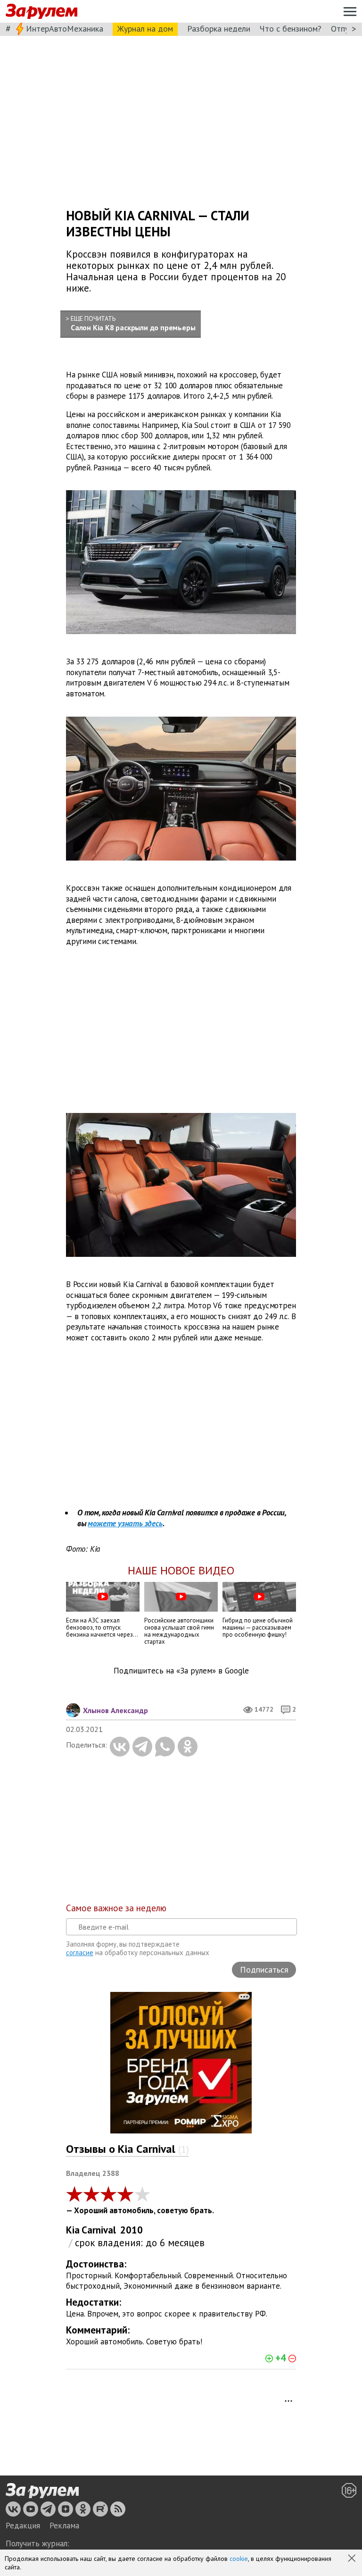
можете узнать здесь (125, 1523)
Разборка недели (219, 29)
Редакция (23, 2526)
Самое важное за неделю (116, 1908)
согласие (80, 1953)
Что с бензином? (291, 29)
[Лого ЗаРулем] (41, 12)
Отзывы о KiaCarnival (128, 2149)
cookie (239, 2559)
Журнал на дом (145, 29)
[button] (353, 2559)
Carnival (99, 2230)
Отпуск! (345, 29)
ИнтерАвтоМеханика (65, 29)
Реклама (64, 2526)
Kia (73, 2230)
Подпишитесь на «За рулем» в (181, 1671)
